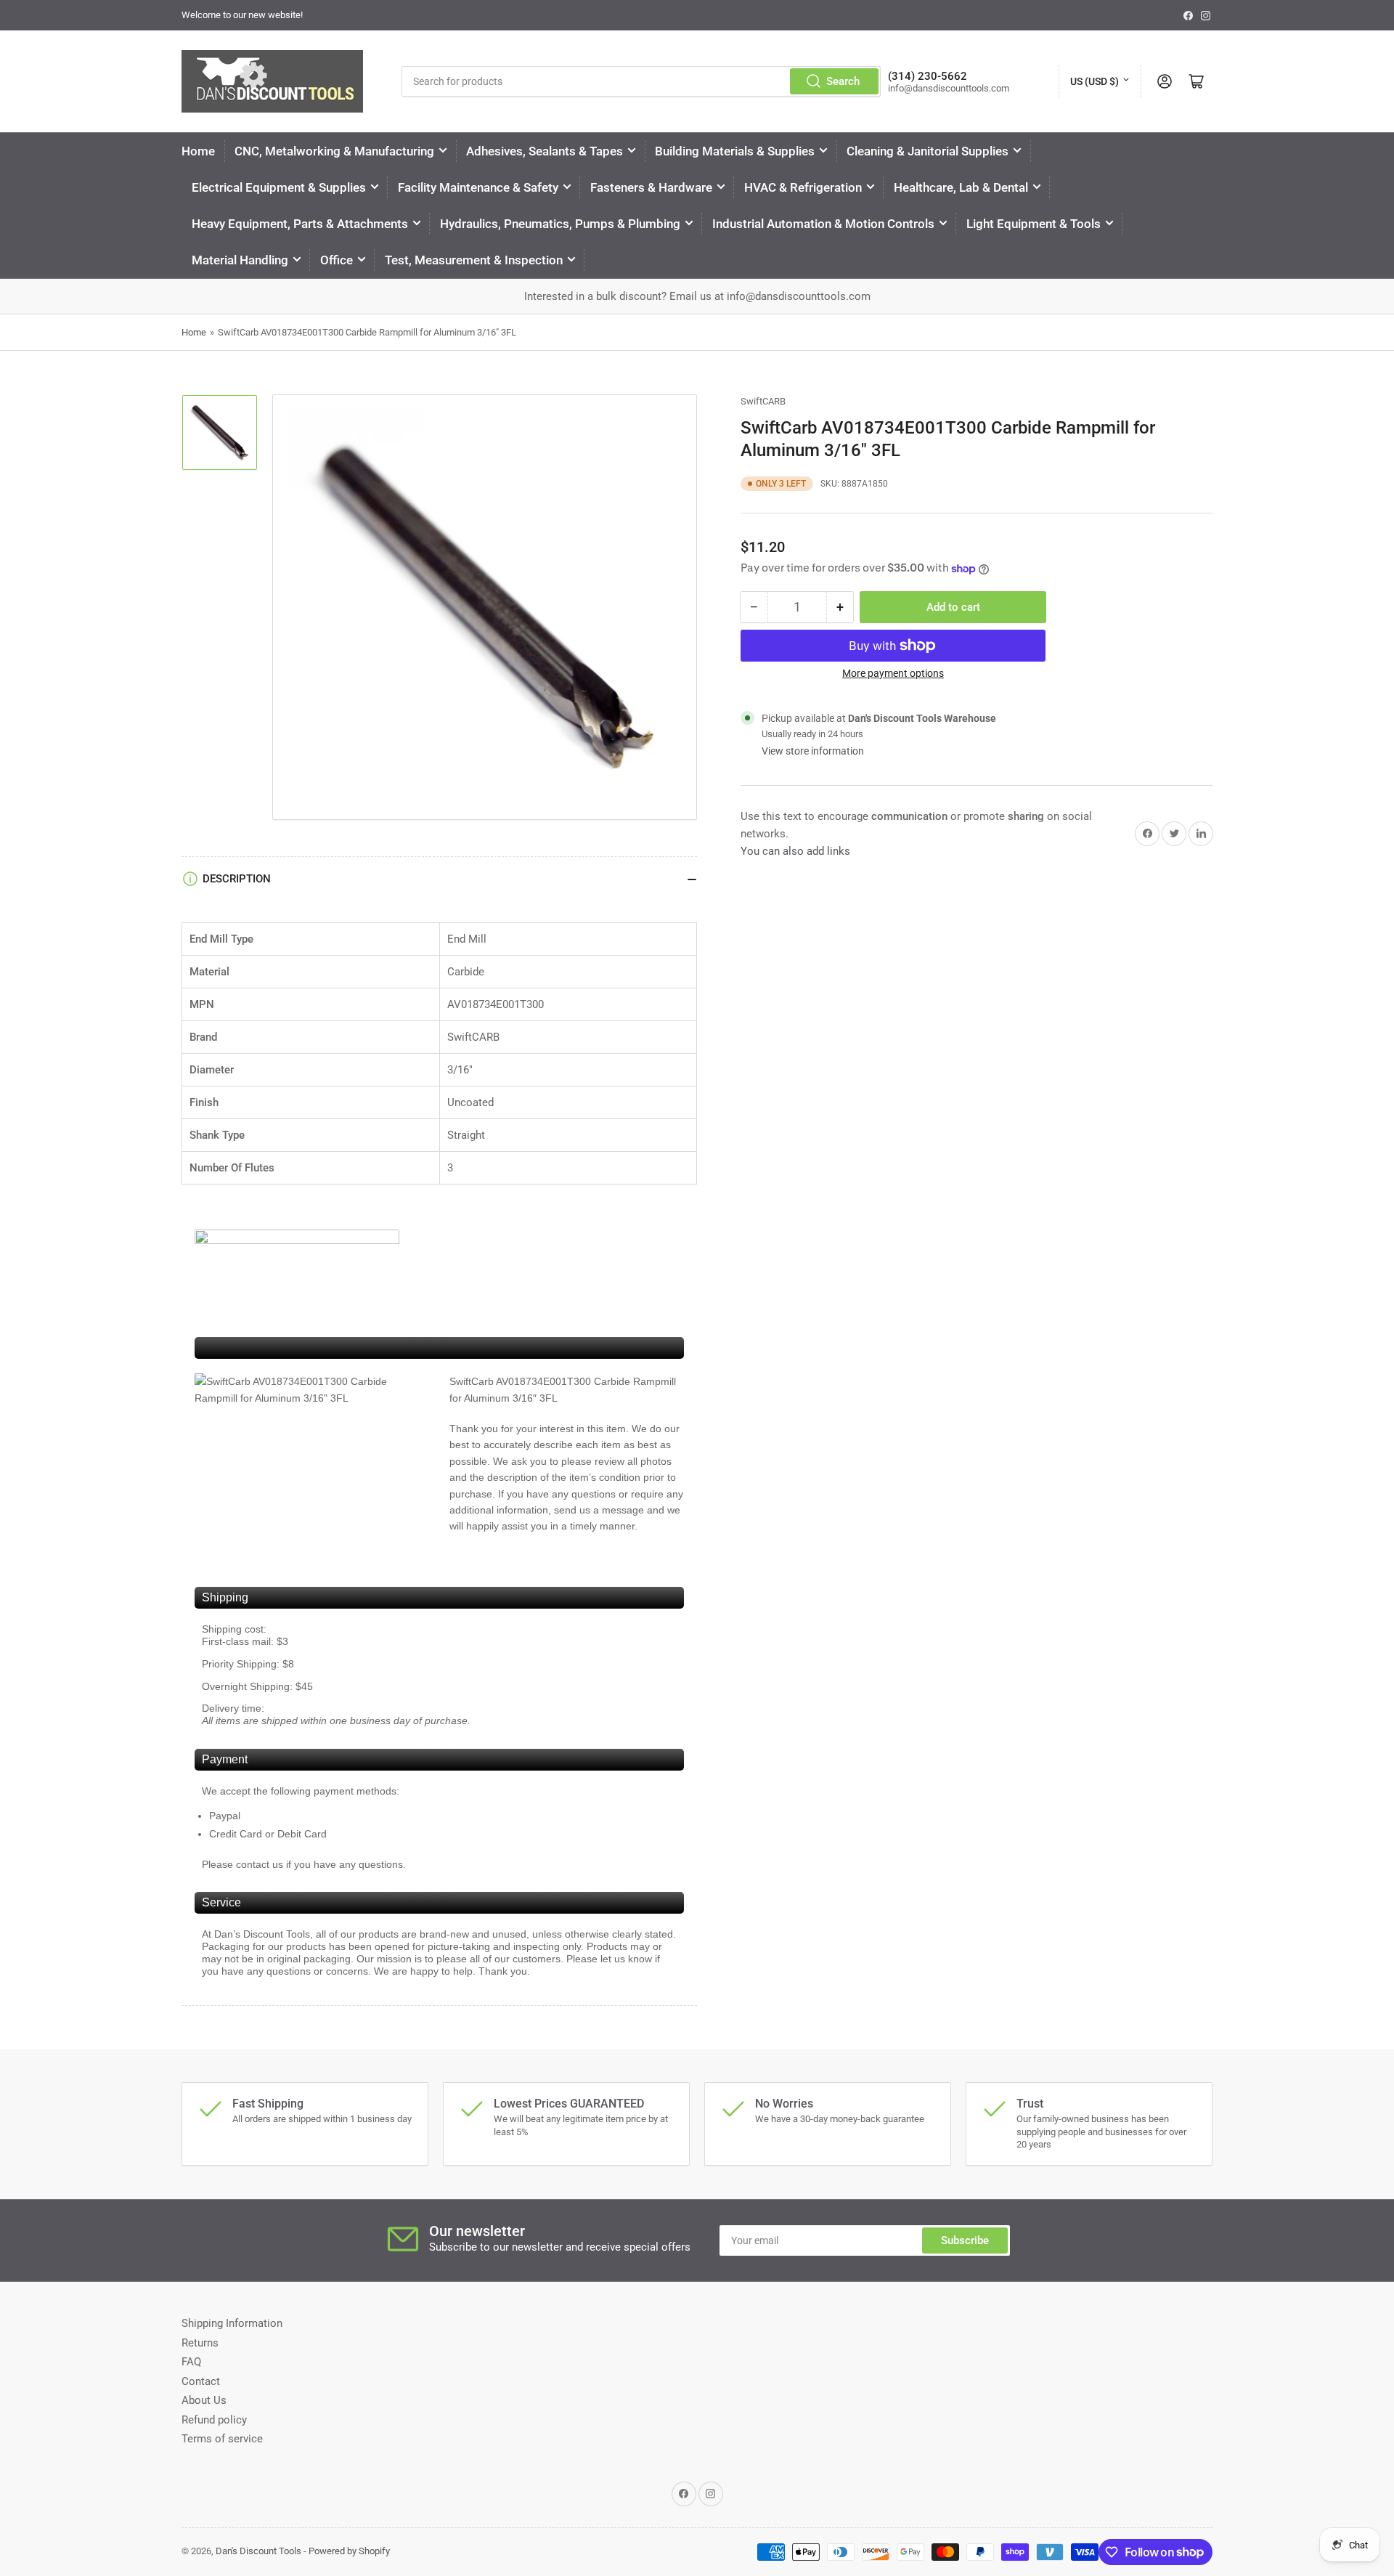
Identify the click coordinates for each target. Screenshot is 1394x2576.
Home (198, 151)
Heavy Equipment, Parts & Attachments (300, 224)
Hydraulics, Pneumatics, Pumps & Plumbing (560, 224)
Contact (201, 2381)
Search (843, 81)
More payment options (893, 673)
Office (337, 260)
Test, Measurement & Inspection (474, 260)
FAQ (191, 2362)
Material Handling (240, 260)
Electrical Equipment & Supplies (279, 187)
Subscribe (965, 2240)
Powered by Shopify (349, 2551)
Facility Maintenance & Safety (478, 187)
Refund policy (214, 2420)
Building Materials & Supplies (735, 151)
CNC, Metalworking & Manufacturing (334, 151)
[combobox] (641, 81)
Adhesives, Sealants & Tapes (545, 151)
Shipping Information (232, 2323)
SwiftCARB (763, 401)
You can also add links (795, 851)
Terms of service (222, 2439)
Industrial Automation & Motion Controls (823, 224)
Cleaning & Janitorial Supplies (928, 151)
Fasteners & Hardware (651, 187)
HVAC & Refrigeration (803, 187)
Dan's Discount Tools (258, 2551)
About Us (204, 2400)
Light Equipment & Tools (1034, 224)
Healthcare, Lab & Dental (961, 187)
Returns (200, 2343)
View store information (813, 751)
